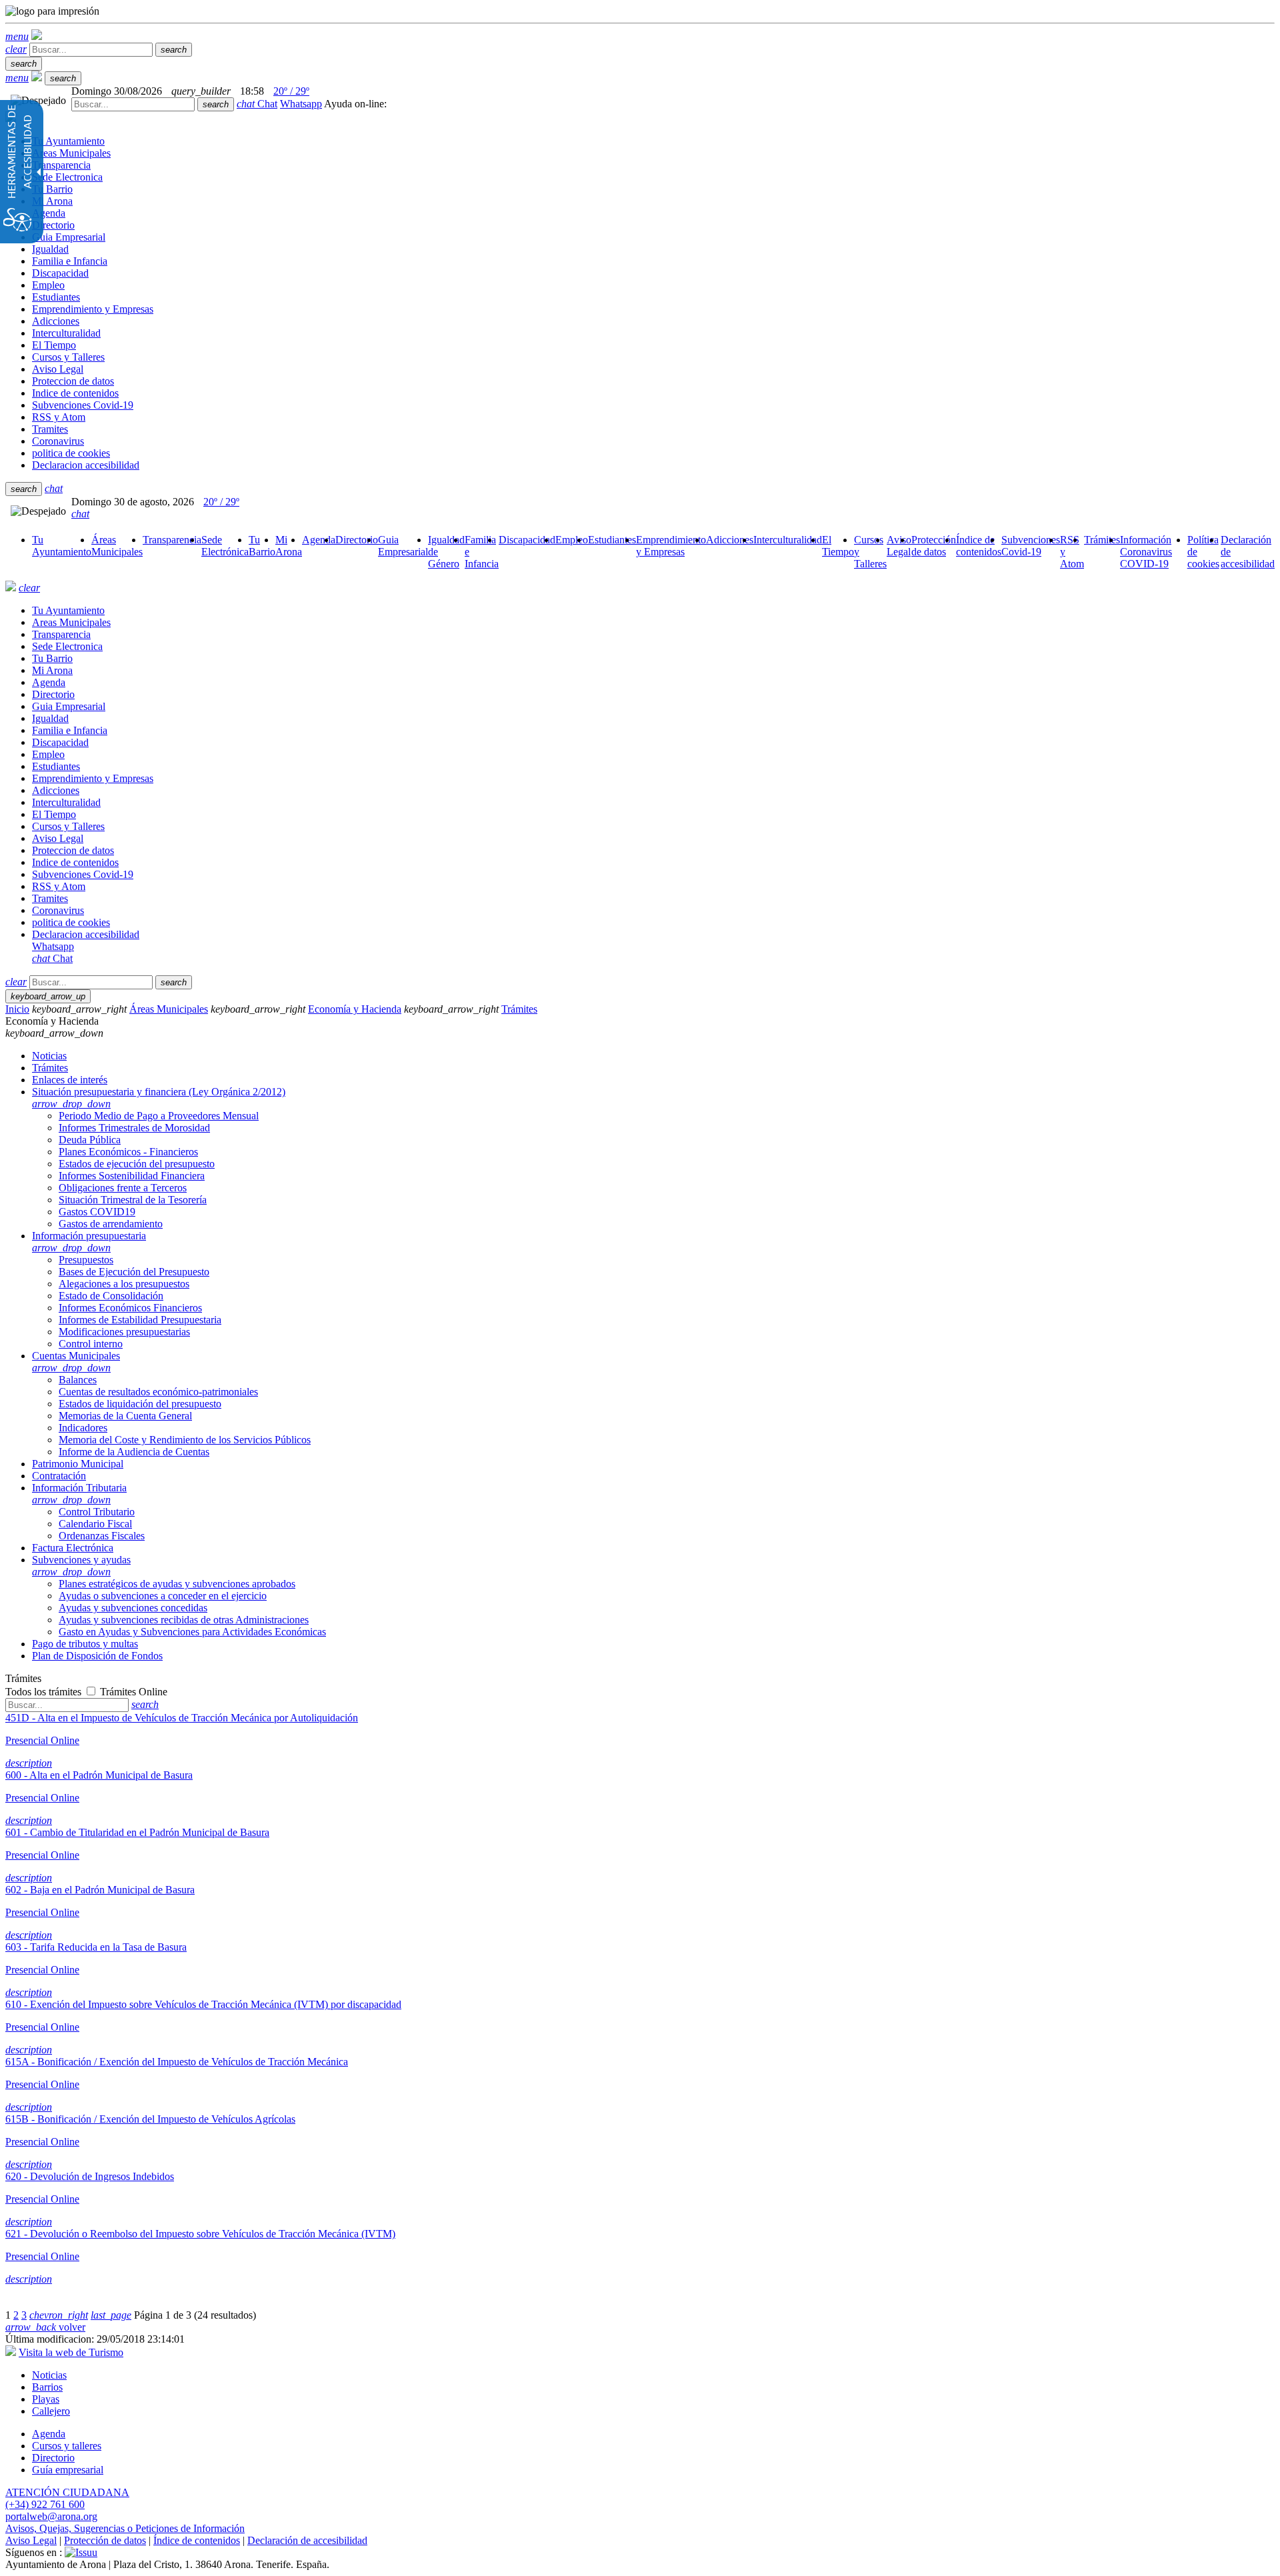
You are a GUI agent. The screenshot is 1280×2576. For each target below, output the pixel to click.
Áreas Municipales (169, 1009)
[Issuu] (81, 2552)
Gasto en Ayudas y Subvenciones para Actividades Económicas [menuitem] (192, 1632)
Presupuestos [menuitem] (86, 1260)
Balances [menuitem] (78, 1380)
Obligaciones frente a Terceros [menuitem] (123, 1188)
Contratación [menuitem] (59, 1476)
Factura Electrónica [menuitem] (73, 1548)
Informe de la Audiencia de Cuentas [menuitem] (134, 1452)
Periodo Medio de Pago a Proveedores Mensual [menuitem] (159, 1116)
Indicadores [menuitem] (83, 1428)
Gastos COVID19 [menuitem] (97, 1212)
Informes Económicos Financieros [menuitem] (130, 1308)
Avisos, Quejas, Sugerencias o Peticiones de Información (125, 2528)
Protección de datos (105, 2540)
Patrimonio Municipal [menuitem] (78, 1464)
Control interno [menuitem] (91, 1344)
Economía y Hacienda (355, 1009)
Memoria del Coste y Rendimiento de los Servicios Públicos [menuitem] (185, 1440)
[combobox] (133, 104)
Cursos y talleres (67, 2446)
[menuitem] (62, 546)
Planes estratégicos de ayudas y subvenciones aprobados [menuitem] (177, 1584)
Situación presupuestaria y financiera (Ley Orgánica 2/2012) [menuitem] (159, 1098)
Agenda (49, 2434)
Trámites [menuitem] (50, 1068)
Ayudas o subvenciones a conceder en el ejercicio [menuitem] (163, 1596)
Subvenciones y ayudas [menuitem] (81, 1566)
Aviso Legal (31, 2540)
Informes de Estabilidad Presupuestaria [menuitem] (140, 1320)
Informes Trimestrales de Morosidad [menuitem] (134, 1128)
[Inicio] (37, 36)
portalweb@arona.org (51, 2516)
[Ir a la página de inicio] (11, 588)
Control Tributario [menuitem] (97, 1512)
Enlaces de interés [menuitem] (70, 1080)
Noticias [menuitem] (49, 1056)
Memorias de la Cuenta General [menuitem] (125, 1416)
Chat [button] (257, 104)
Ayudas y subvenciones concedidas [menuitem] (133, 1608)
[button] (17, 36)
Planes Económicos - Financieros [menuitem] (128, 1152)
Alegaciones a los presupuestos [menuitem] (124, 1284)
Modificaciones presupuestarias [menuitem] (124, 1332)
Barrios (47, 2387)
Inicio (17, 1009)
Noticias (49, 2375)
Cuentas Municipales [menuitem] (76, 1362)
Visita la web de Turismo (71, 2352)
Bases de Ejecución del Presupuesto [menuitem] (134, 1272)
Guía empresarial (68, 2470)
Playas (46, 2399)
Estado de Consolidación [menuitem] (111, 1296)
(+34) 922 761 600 (45, 2504)
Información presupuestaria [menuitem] (89, 1242)
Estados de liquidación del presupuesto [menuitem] (140, 1404)
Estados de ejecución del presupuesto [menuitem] (137, 1164)
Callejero (51, 2411)
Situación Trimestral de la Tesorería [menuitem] (133, 1200)
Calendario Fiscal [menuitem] (95, 1524)
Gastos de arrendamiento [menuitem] (111, 1224)
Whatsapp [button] (301, 104)
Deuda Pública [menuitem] (90, 1140)
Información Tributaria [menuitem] (79, 1494)
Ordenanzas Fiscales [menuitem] (102, 1536)
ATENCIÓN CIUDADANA (67, 2492)
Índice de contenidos (197, 2540)
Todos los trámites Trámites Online (86, 1692)
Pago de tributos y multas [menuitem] (85, 1644)
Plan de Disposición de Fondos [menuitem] (97, 1656)
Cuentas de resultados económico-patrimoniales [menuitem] (158, 1392)
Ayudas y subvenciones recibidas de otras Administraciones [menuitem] (184, 1620)
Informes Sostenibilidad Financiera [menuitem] (132, 1176)
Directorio (53, 2458)
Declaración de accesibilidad (307, 2540)
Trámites (519, 1009)
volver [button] (45, 2327)
